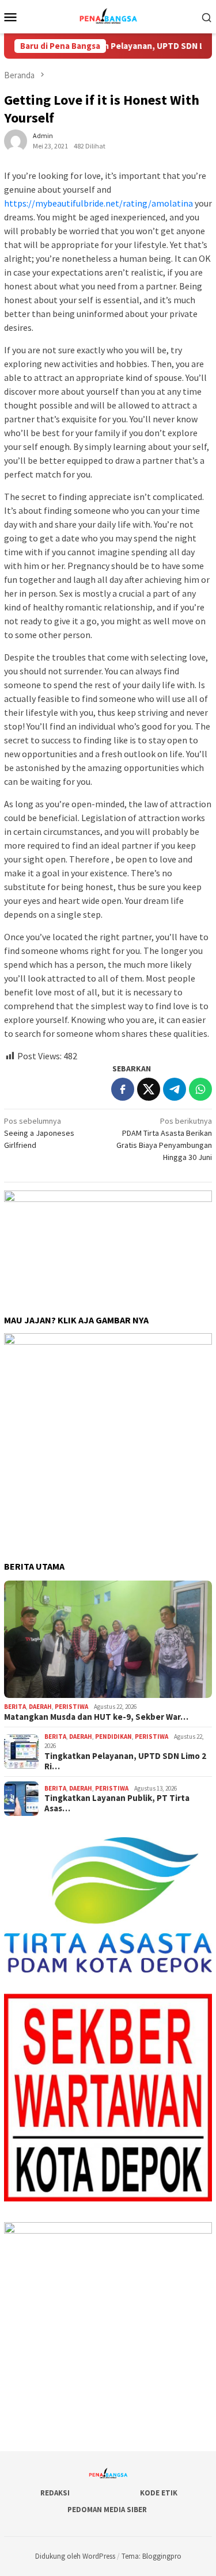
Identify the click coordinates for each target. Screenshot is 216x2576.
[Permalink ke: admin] (16, 140)
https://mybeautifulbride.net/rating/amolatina (98, 203)
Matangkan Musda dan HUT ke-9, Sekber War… (96, 1717)
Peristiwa (71, 1707)
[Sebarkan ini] (123, 1089)
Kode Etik (159, 2493)
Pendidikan (113, 1737)
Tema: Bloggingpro (151, 2556)
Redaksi (55, 2493)
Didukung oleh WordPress (75, 2556)
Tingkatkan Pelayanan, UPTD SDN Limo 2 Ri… (125, 1761)
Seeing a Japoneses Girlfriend (39, 1133)
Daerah (40, 1707)
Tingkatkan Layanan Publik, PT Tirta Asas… (117, 1803)
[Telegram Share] (175, 1089)
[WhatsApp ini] (200, 1089)
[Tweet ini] (149, 1089)
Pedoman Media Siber (107, 2510)
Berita (15, 1707)
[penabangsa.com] (108, 16)
